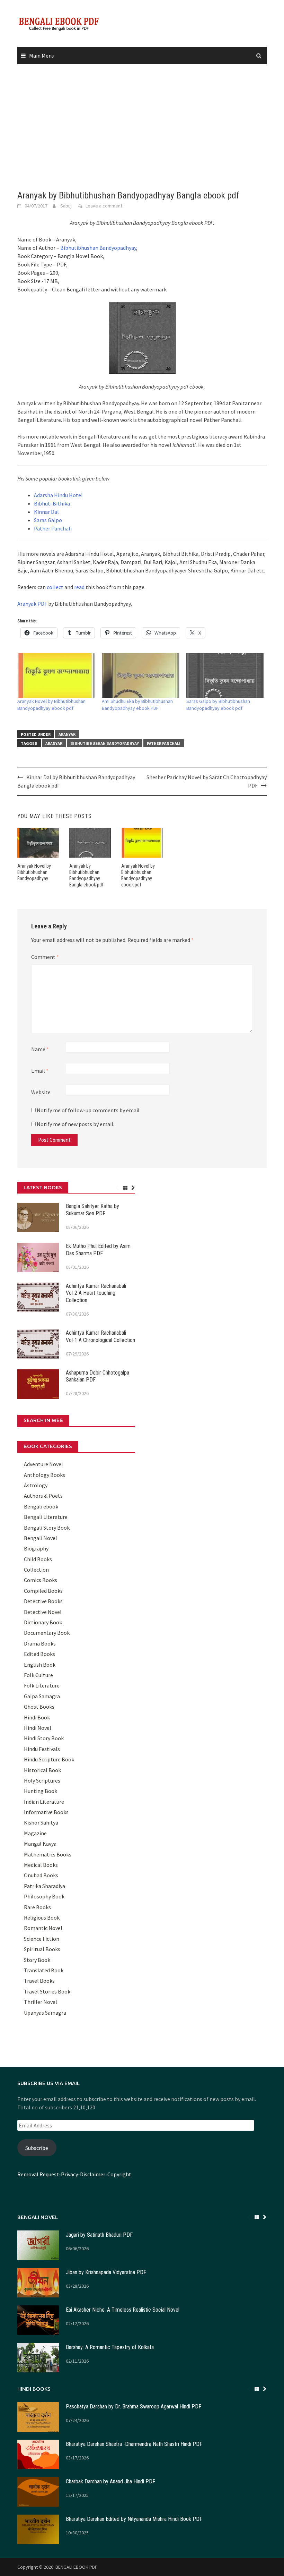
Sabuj (66, 206)
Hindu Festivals (42, 1749)
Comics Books (41, 1580)
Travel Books (39, 1981)
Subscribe (37, 2148)
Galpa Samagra (42, 1696)
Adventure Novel (43, 1464)
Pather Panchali (53, 528)
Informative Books (46, 1812)
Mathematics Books (48, 1854)
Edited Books (39, 1654)
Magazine (35, 1833)
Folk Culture (38, 1675)
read (79, 587)
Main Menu (42, 56)
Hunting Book (41, 1791)
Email (40, 1071)
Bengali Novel (41, 1538)
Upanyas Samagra (45, 2013)
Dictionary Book (43, 1622)
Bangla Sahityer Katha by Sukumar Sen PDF (92, 1210)
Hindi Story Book (44, 1738)
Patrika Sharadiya (45, 1886)
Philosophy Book (44, 1896)
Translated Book (44, 1970)
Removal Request (38, 2174)
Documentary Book (47, 1633)
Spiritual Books (42, 1949)
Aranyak (67, 734)
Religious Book (42, 1918)
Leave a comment (104, 206)
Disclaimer (93, 2174)
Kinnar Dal (46, 512)
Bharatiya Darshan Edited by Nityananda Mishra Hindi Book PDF (134, 2519)
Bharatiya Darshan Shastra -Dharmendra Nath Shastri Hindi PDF (134, 2444)
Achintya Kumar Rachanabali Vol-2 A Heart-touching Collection (96, 1293)
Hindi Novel (38, 1728)
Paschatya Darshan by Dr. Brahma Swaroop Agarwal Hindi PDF (134, 2407)
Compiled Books (43, 1591)
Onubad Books (41, 1875)
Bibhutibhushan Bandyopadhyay (98, 248)
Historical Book (42, 1770)
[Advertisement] (142, 127)
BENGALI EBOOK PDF (76, 2567)
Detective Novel (43, 1612)
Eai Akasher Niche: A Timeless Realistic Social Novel (123, 2310)
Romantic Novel (43, 1928)
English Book (40, 1665)
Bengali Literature (46, 1517)
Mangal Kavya (40, 1844)
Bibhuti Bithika (52, 503)
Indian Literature (44, 1802)
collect (55, 587)
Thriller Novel (41, 2002)
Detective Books (43, 1601)
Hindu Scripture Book (49, 1759)
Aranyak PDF (32, 604)
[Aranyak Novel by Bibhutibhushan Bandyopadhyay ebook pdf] (56, 675)
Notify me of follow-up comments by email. (89, 1110)
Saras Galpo (48, 520)
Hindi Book (37, 1717)
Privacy (69, 2174)
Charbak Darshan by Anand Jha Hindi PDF (110, 2481)
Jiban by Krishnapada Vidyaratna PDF (106, 2272)
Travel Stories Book (47, 1991)
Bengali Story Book (47, 1528)
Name (40, 1049)
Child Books (38, 1559)
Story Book (37, 1960)
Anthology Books (45, 1475)
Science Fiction (42, 1939)
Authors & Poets (43, 1496)
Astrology (36, 1485)
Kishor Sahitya (41, 1822)
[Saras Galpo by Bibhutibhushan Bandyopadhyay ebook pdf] (225, 675)
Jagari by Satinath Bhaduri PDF (99, 2235)
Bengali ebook (41, 1506)
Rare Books (37, 1907)
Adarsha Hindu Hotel (58, 495)
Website (41, 1092)
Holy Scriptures (42, 1780)
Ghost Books (39, 1707)
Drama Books (40, 1643)
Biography (36, 1548)
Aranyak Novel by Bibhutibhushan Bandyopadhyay (34, 872)
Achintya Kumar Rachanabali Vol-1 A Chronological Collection (100, 1336)
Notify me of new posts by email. (76, 1124)
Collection (36, 1570)
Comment (45, 957)
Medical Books (41, 1865)
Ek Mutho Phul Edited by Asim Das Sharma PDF (98, 1250)
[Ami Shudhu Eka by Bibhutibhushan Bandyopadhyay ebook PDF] (141, 675)
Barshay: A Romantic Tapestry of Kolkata (110, 2347)
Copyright (119, 2174)
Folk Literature (42, 1685)
